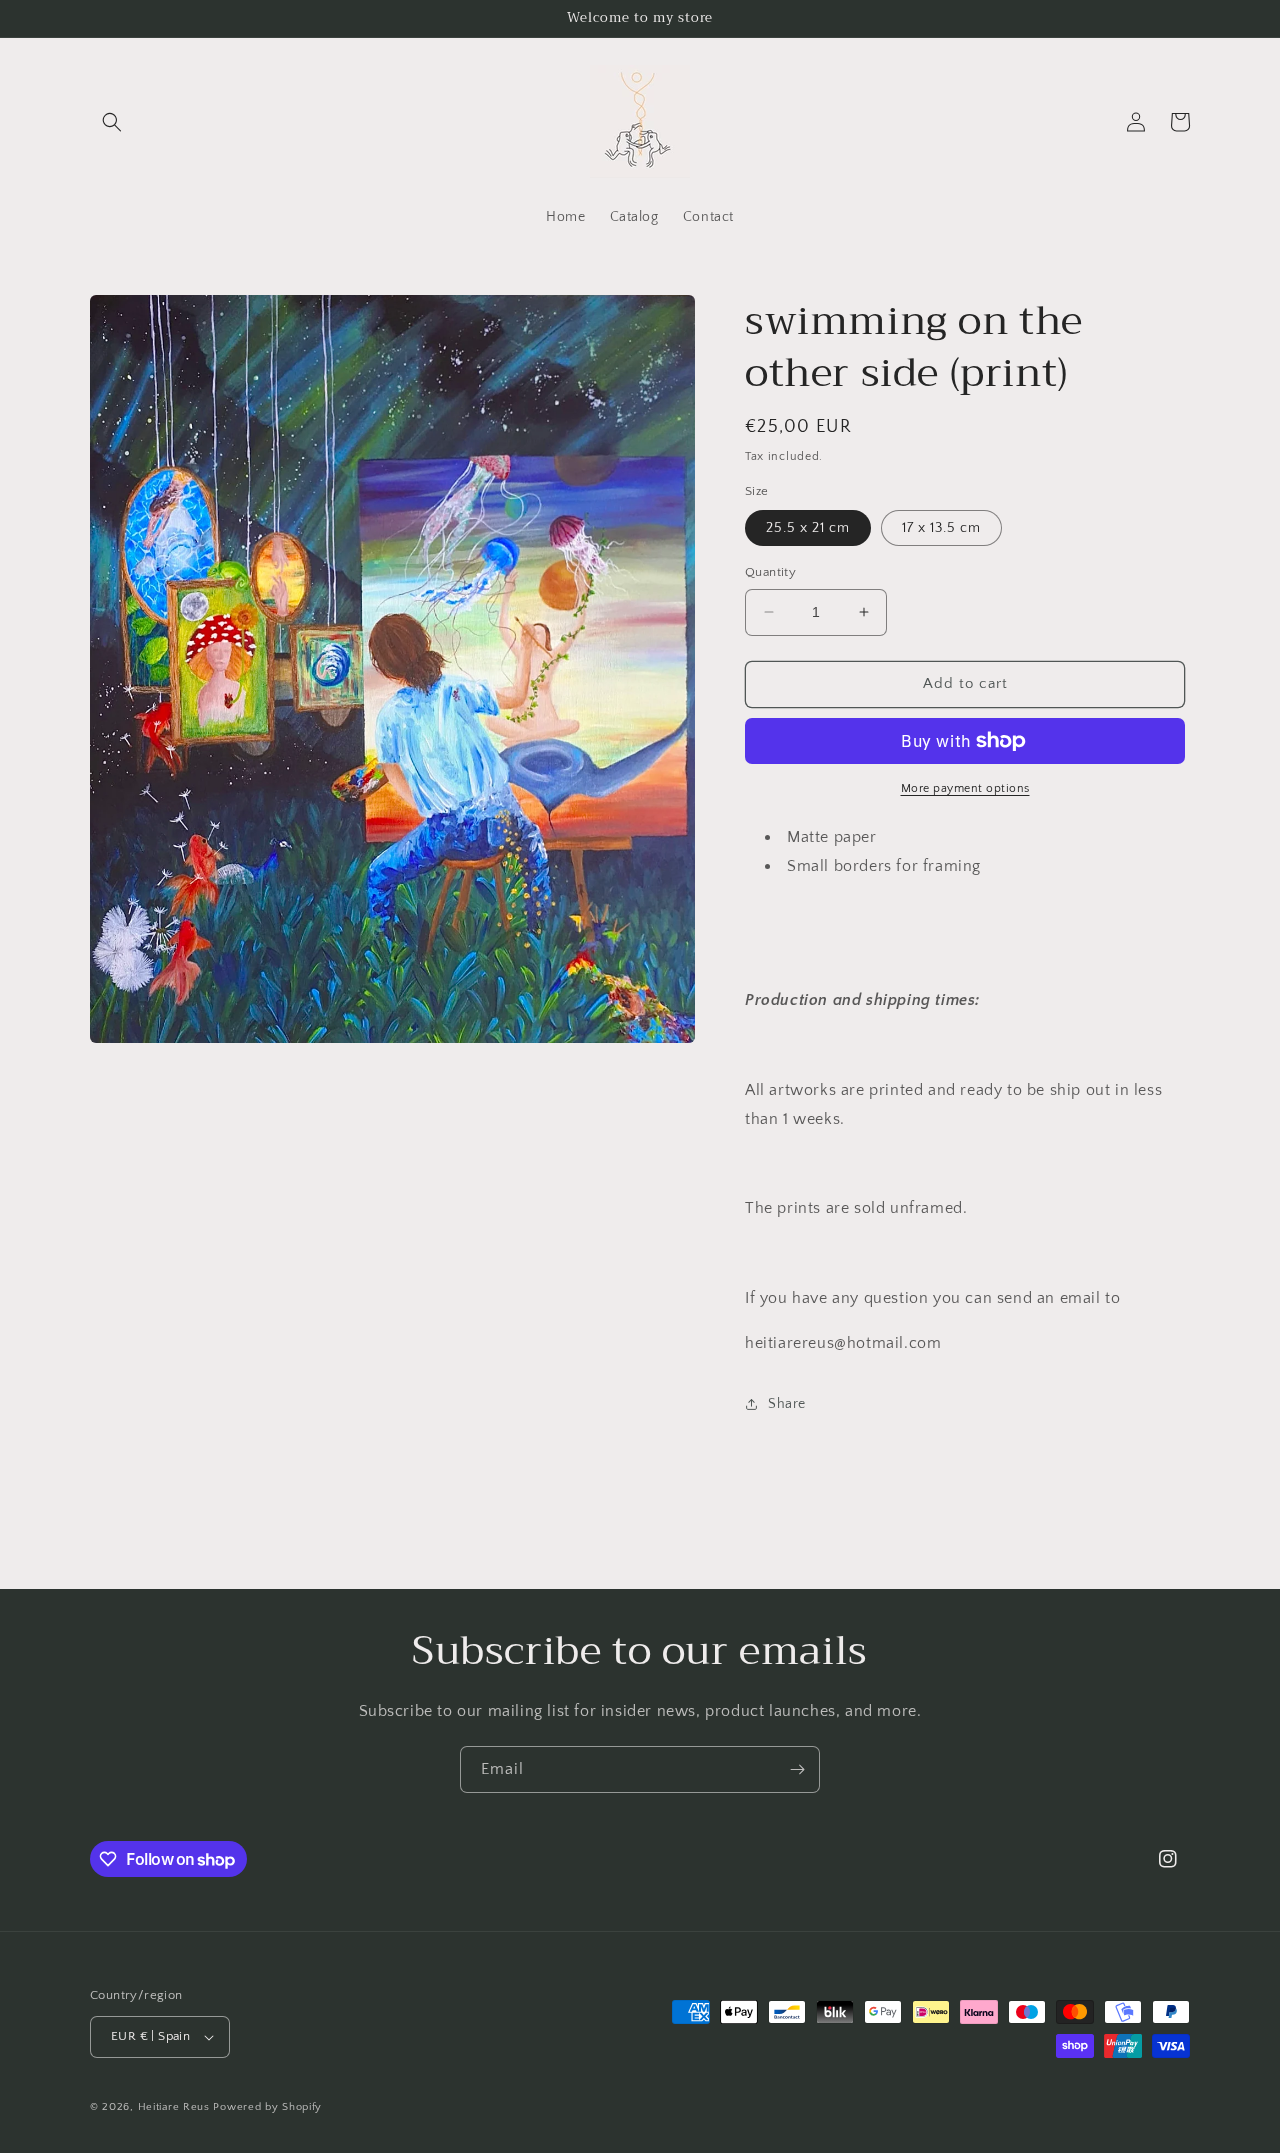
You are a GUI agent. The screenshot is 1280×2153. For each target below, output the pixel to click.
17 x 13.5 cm (941, 528)
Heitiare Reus (174, 2107)
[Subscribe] (797, 1769)
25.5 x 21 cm (808, 528)
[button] (112, 122)
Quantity (770, 572)
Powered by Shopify (267, 2107)
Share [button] (787, 1404)
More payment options (965, 788)
